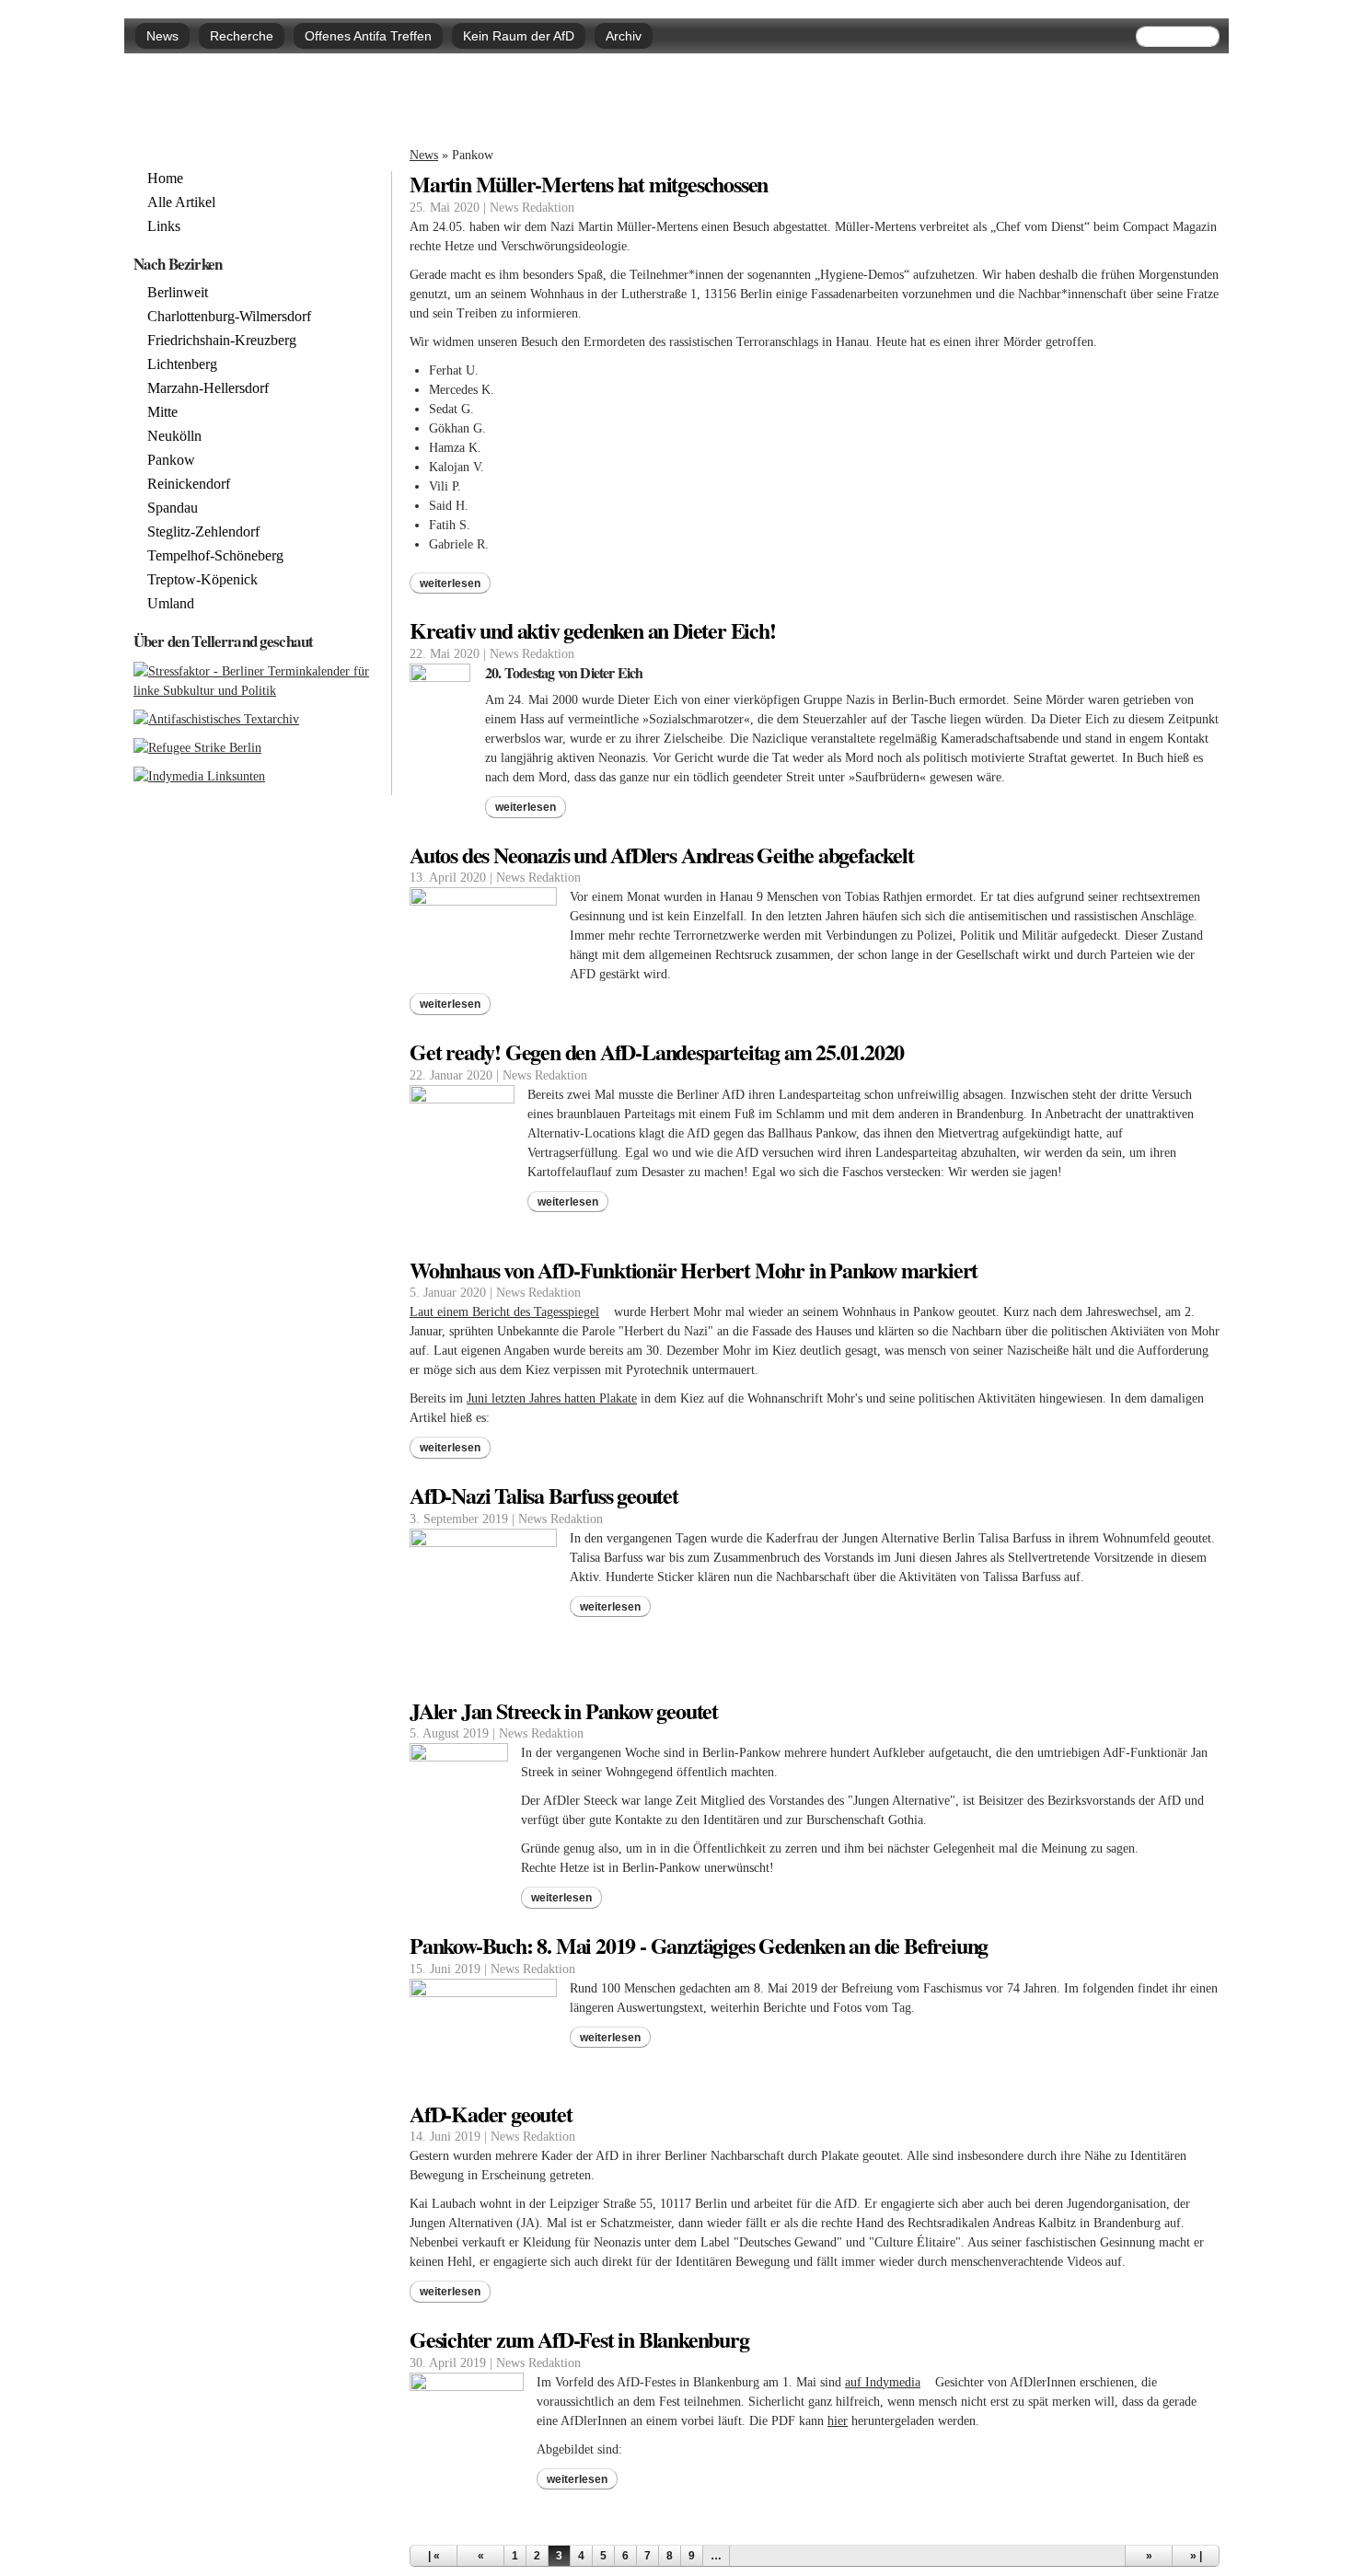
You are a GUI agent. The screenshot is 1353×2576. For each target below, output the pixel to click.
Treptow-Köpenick (202, 580)
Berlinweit (178, 293)
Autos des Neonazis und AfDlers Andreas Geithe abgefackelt (662, 855)
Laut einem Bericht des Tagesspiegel (510, 1312)
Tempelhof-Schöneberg (215, 556)
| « (434, 2556)
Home (165, 179)
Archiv (624, 36)
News (162, 36)
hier (838, 2421)
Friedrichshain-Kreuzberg (222, 341)
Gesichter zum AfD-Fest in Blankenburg (579, 2339)
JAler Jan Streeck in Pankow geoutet (564, 1710)
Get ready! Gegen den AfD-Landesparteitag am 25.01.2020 (657, 1051)
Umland (171, 604)
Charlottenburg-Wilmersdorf (229, 317)
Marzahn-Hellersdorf (208, 388)
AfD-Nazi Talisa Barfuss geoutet (544, 1495)
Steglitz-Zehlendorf (203, 532)
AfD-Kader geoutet (491, 2114)
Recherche (242, 36)
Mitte (162, 412)
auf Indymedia (888, 2382)
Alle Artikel (181, 202)
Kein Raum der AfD (519, 36)
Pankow (171, 460)
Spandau (173, 508)
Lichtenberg (182, 364)
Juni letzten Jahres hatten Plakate (552, 1398)
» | (1196, 2556)
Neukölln (174, 436)
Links (164, 226)
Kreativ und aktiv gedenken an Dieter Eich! (593, 630)
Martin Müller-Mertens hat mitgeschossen (589, 184)
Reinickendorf (189, 484)
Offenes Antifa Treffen (368, 36)
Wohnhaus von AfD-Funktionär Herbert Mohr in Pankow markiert (694, 1270)
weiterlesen (450, 583)
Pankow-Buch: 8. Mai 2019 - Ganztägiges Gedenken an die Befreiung (699, 1945)
